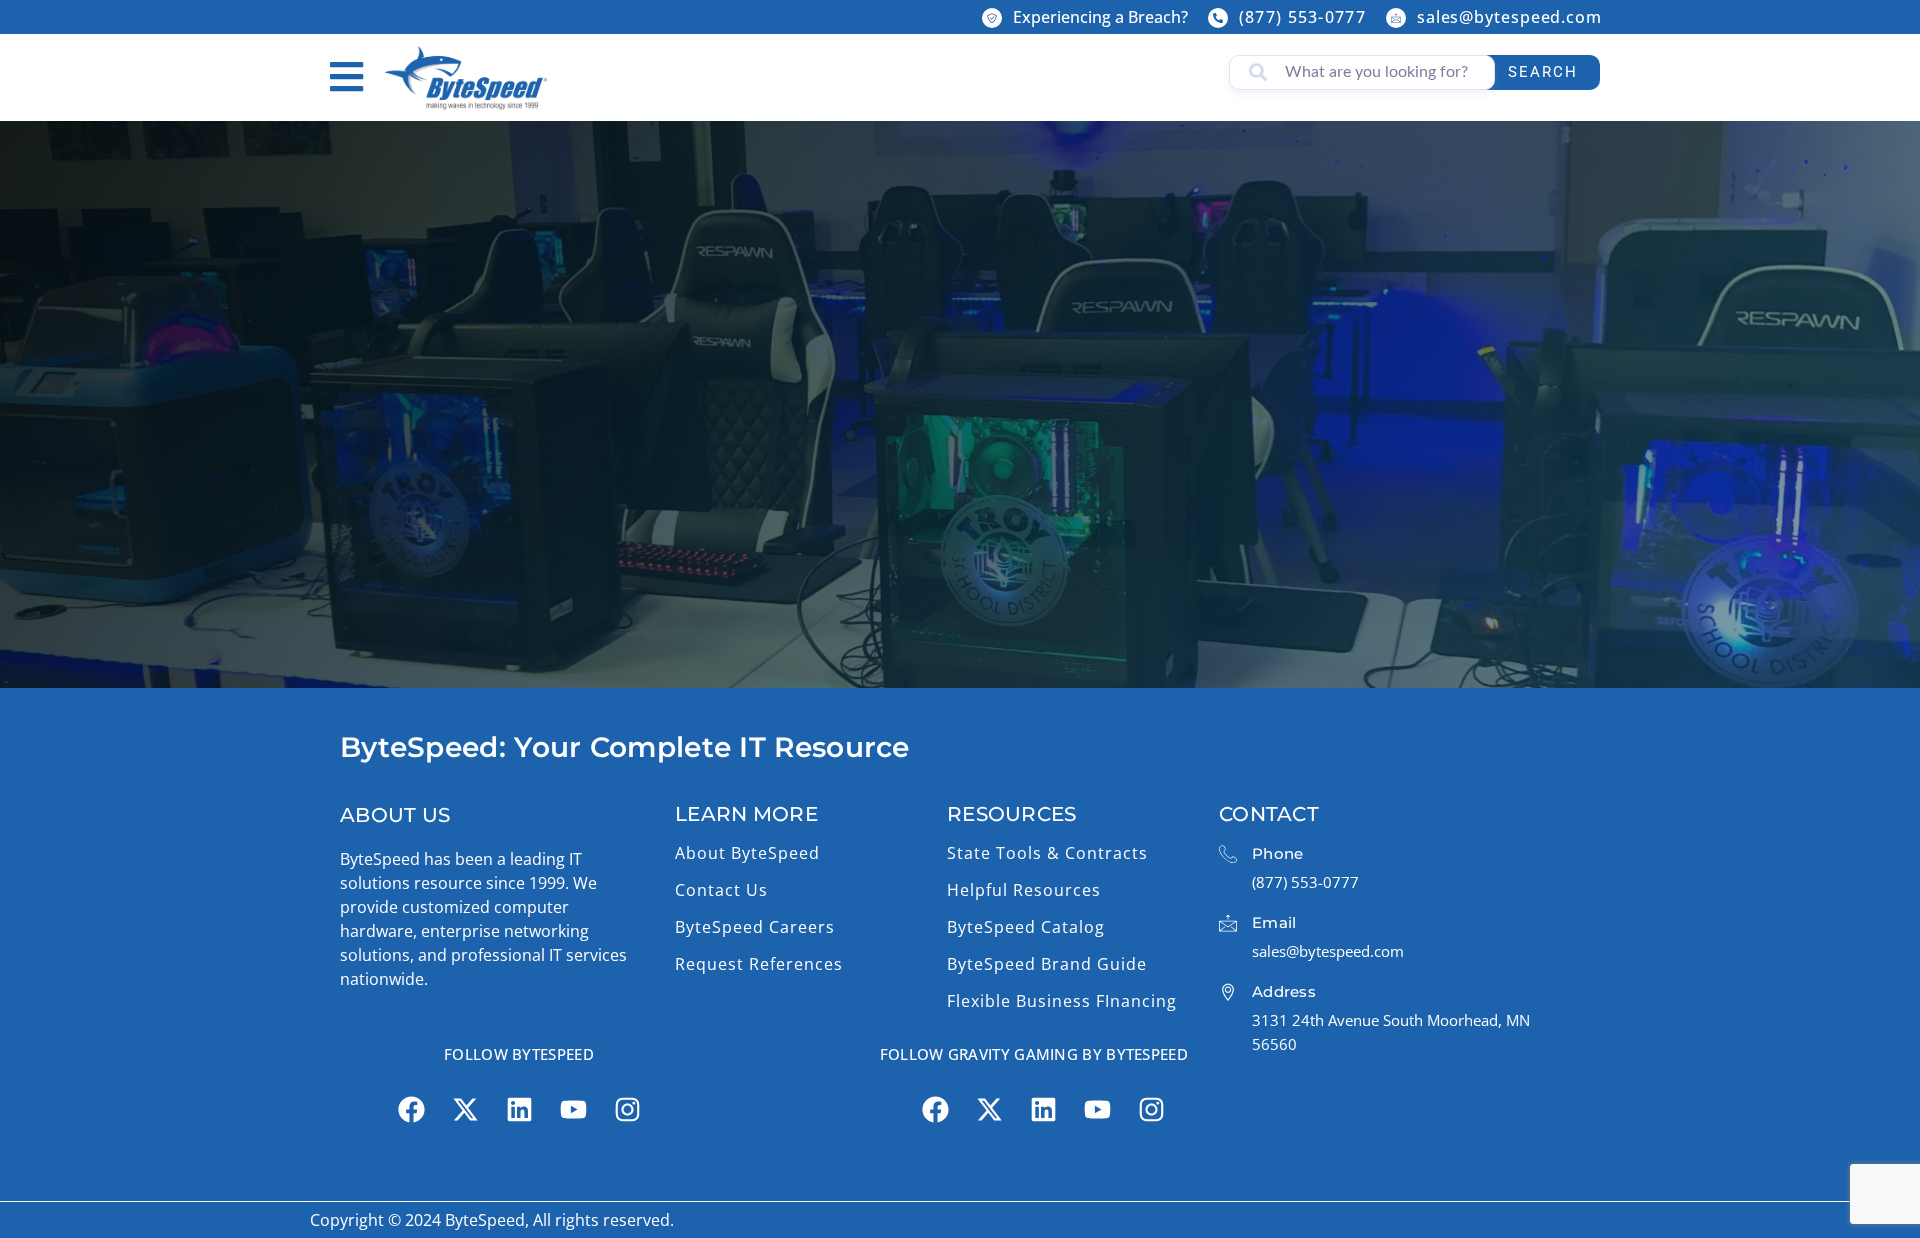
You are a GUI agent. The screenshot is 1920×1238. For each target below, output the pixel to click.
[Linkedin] (519, 1110)
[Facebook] (411, 1110)
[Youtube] (573, 1110)
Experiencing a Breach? (1100, 17)
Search (1543, 72)
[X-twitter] (465, 1110)
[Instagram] (627, 1110)
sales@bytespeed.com (1509, 17)
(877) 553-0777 (1302, 17)
